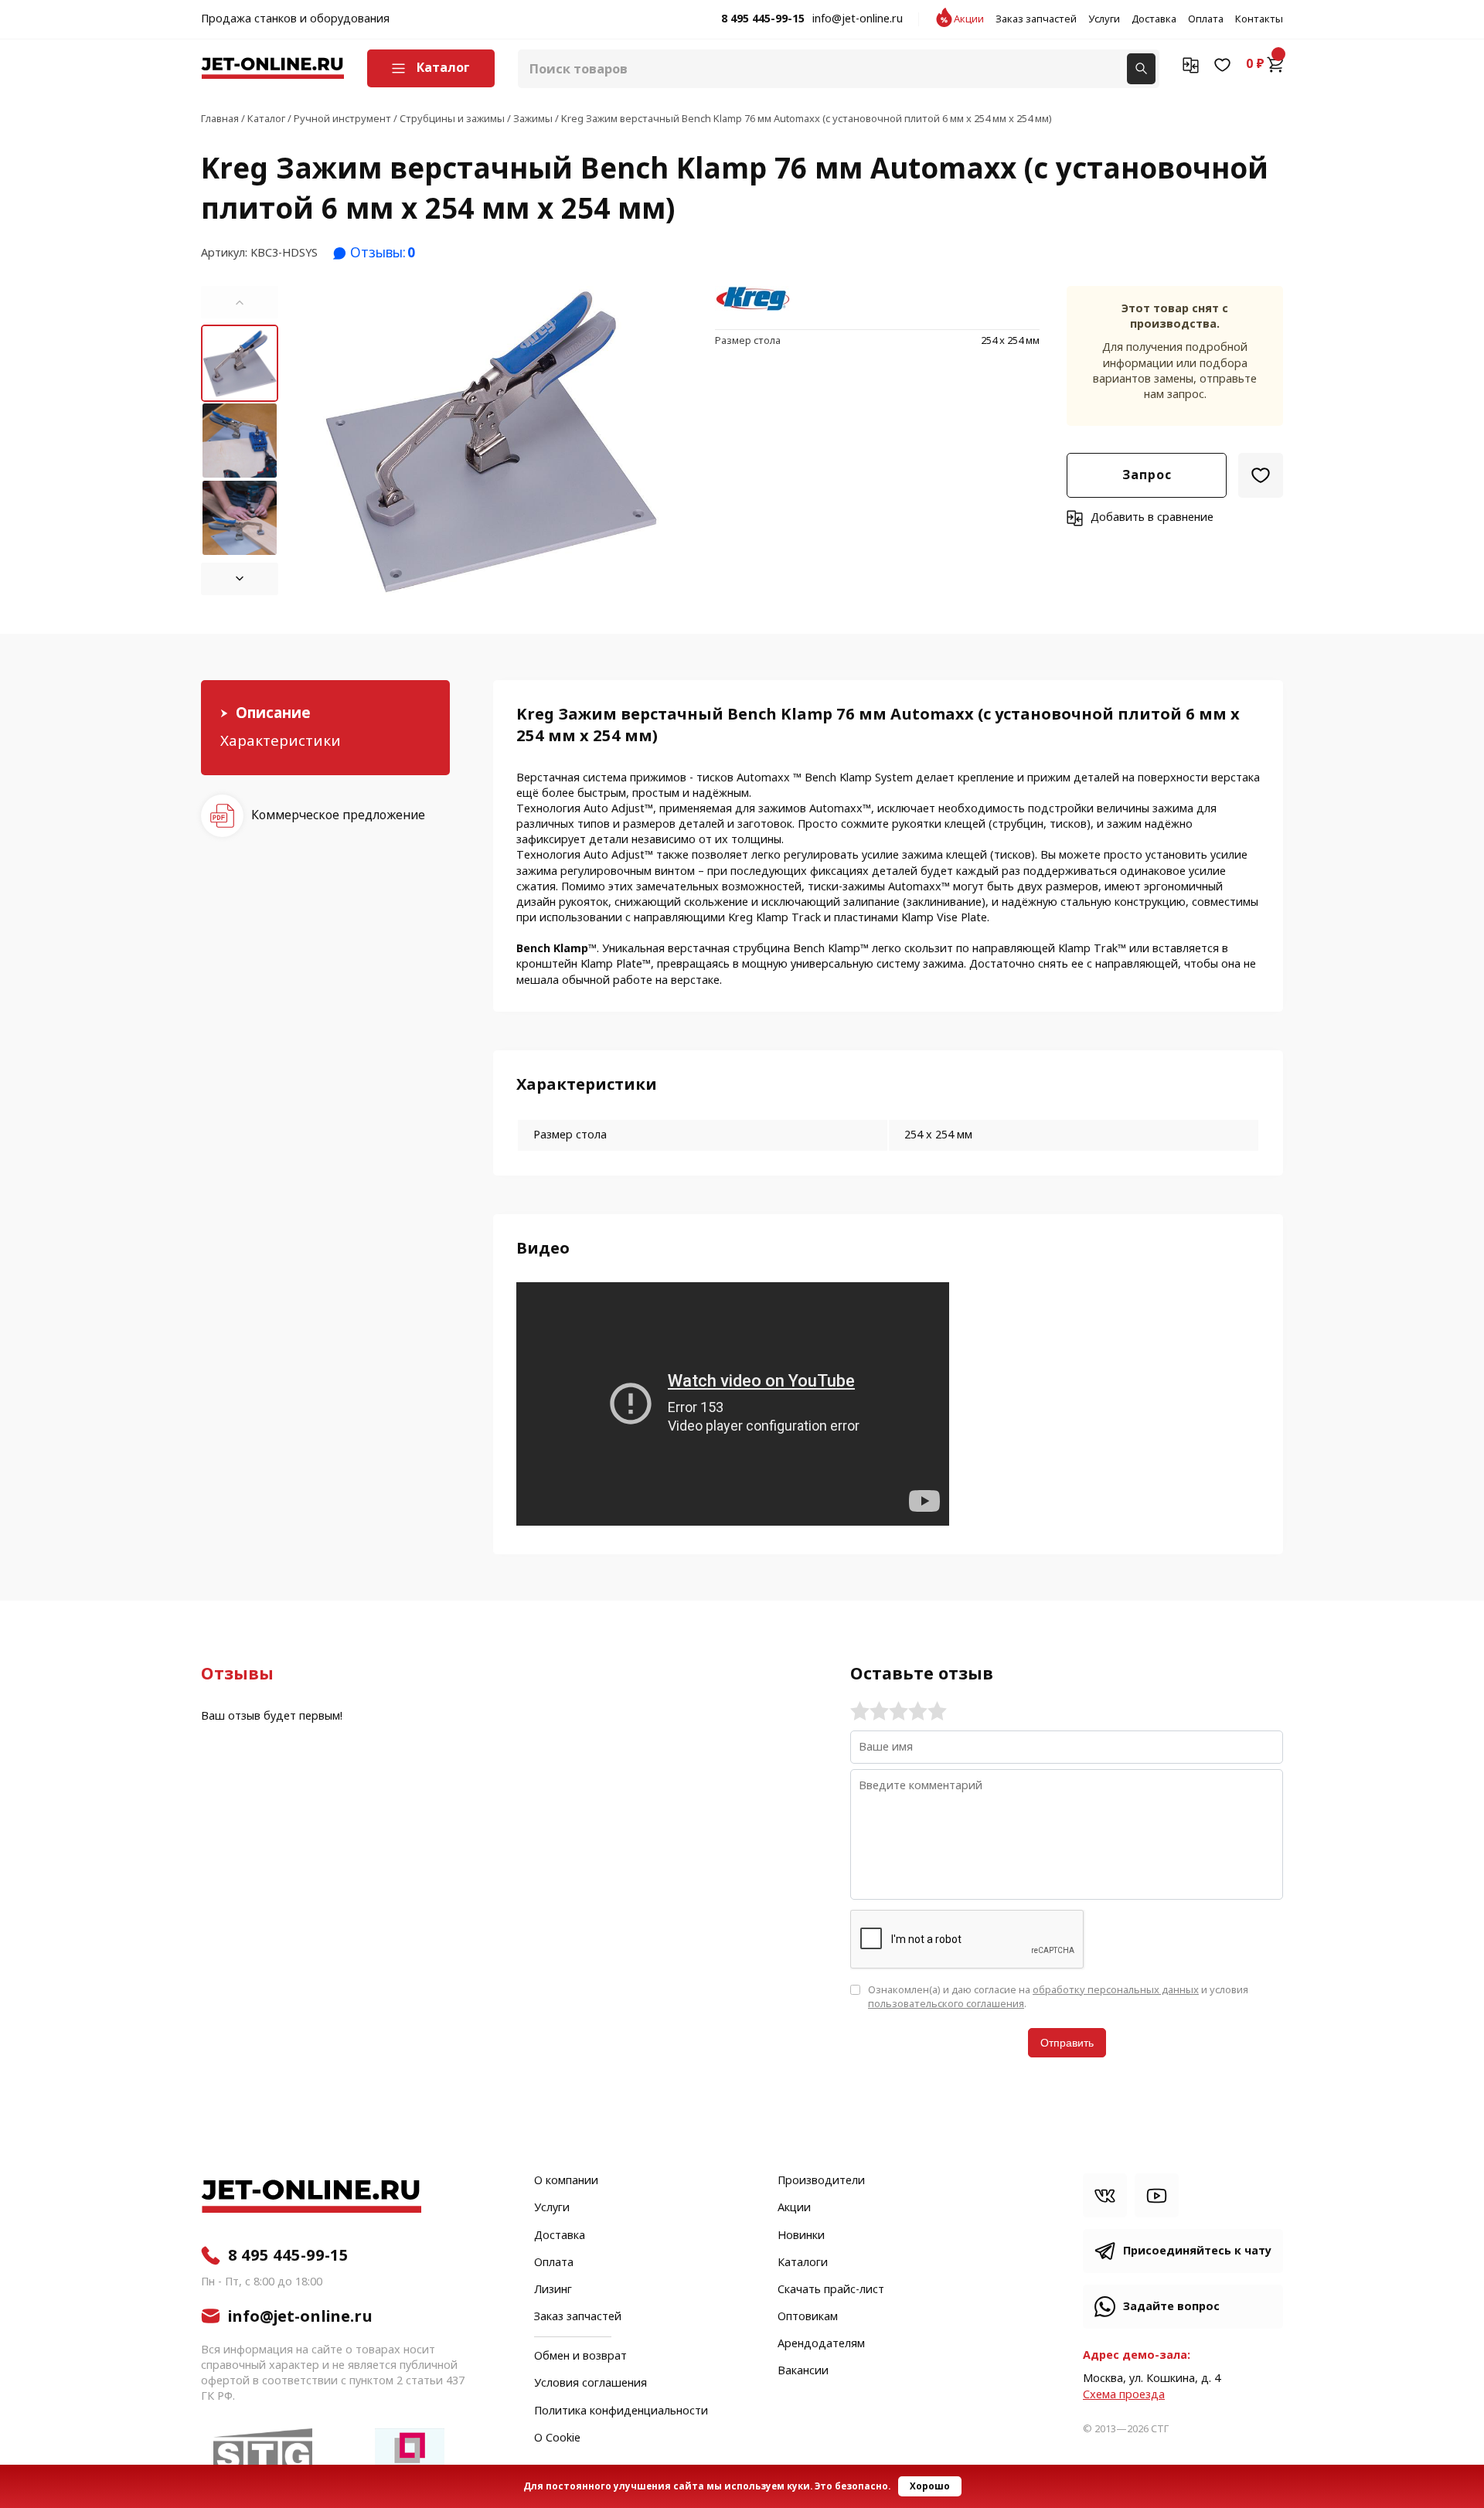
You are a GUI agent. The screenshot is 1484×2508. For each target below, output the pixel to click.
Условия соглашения (591, 2384)
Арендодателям (821, 2344)
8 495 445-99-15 (763, 19)
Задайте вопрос (1171, 2307)
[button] (240, 302)
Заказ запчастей (1036, 19)
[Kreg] (754, 300)
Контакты (1259, 19)
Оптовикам (808, 2317)
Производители (821, 2181)
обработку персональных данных (1116, 1990)
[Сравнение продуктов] (1191, 64)
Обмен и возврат (580, 2356)
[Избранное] (1222, 64)
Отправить (1067, 2043)
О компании (566, 2181)
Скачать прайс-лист (831, 2290)
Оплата (1206, 19)
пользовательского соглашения (946, 2004)
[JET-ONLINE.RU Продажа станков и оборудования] (272, 68)
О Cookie (557, 2438)
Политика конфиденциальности (621, 2411)
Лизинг (553, 2290)
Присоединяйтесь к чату (1197, 2251)
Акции (969, 19)
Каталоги (803, 2263)
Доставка (1154, 19)
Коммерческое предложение (338, 815)
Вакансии (803, 2371)
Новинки (801, 2236)
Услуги (1104, 19)
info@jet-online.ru (858, 19)
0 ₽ (1255, 64)
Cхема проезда (1124, 2395)
